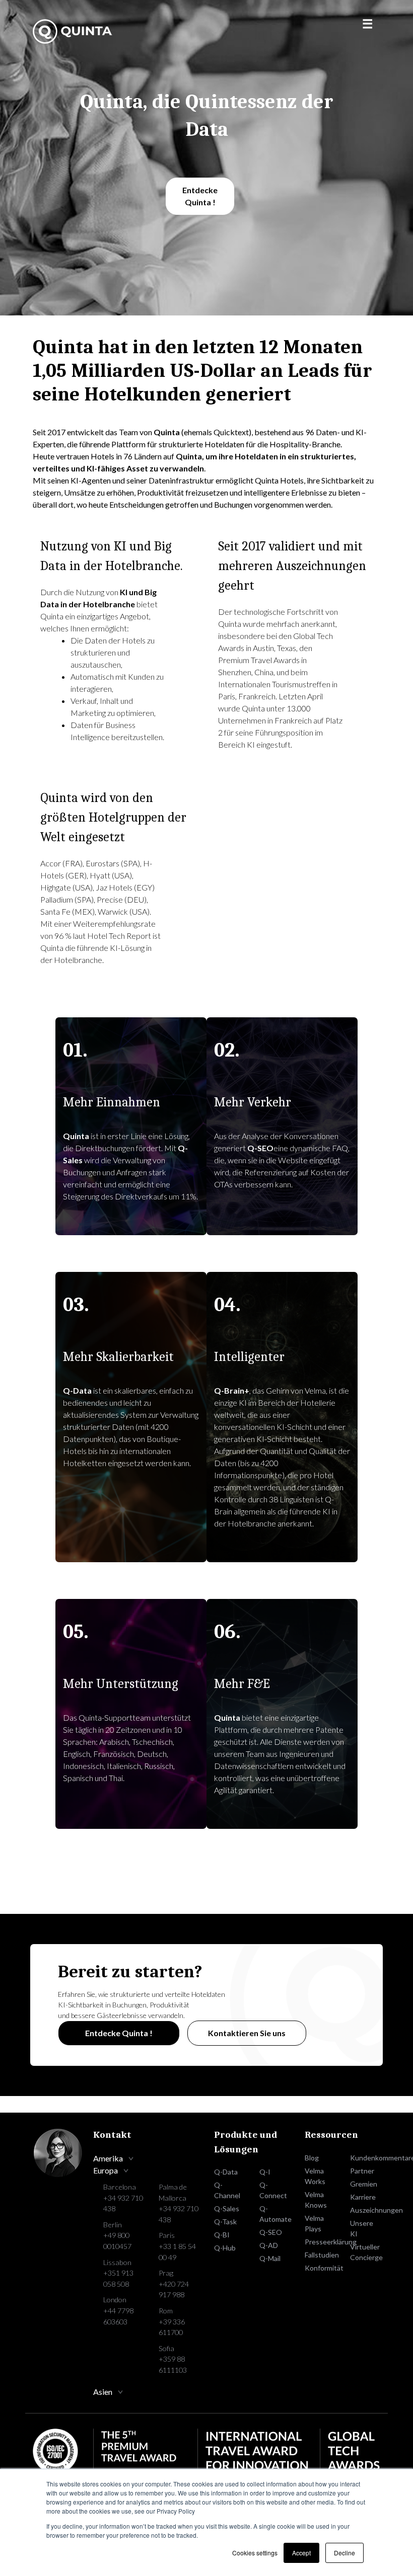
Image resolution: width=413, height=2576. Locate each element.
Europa (106, 2170)
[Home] (73, 31)
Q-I (265, 2172)
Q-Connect (273, 2190)
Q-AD (269, 2245)
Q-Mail (270, 2258)
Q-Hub (225, 2248)
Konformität (320, 2268)
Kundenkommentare (365, 2158)
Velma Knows (316, 2200)
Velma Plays (314, 2223)
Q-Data (226, 2172)
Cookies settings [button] (255, 2553)
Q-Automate (274, 2214)
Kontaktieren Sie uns (247, 2033)
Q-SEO (271, 2232)
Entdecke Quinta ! (200, 196)
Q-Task (225, 2222)
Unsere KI (362, 2228)
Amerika (108, 2158)
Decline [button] (345, 2553)
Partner (362, 2171)
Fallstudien (320, 2255)
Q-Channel (227, 2190)
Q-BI (222, 2235)
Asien (103, 2392)
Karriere (363, 2197)
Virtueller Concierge (365, 2252)
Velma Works (315, 2176)
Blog (312, 2158)
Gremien (364, 2184)
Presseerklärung (320, 2242)
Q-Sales (227, 2208)
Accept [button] (301, 2553)
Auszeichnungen (365, 2210)
